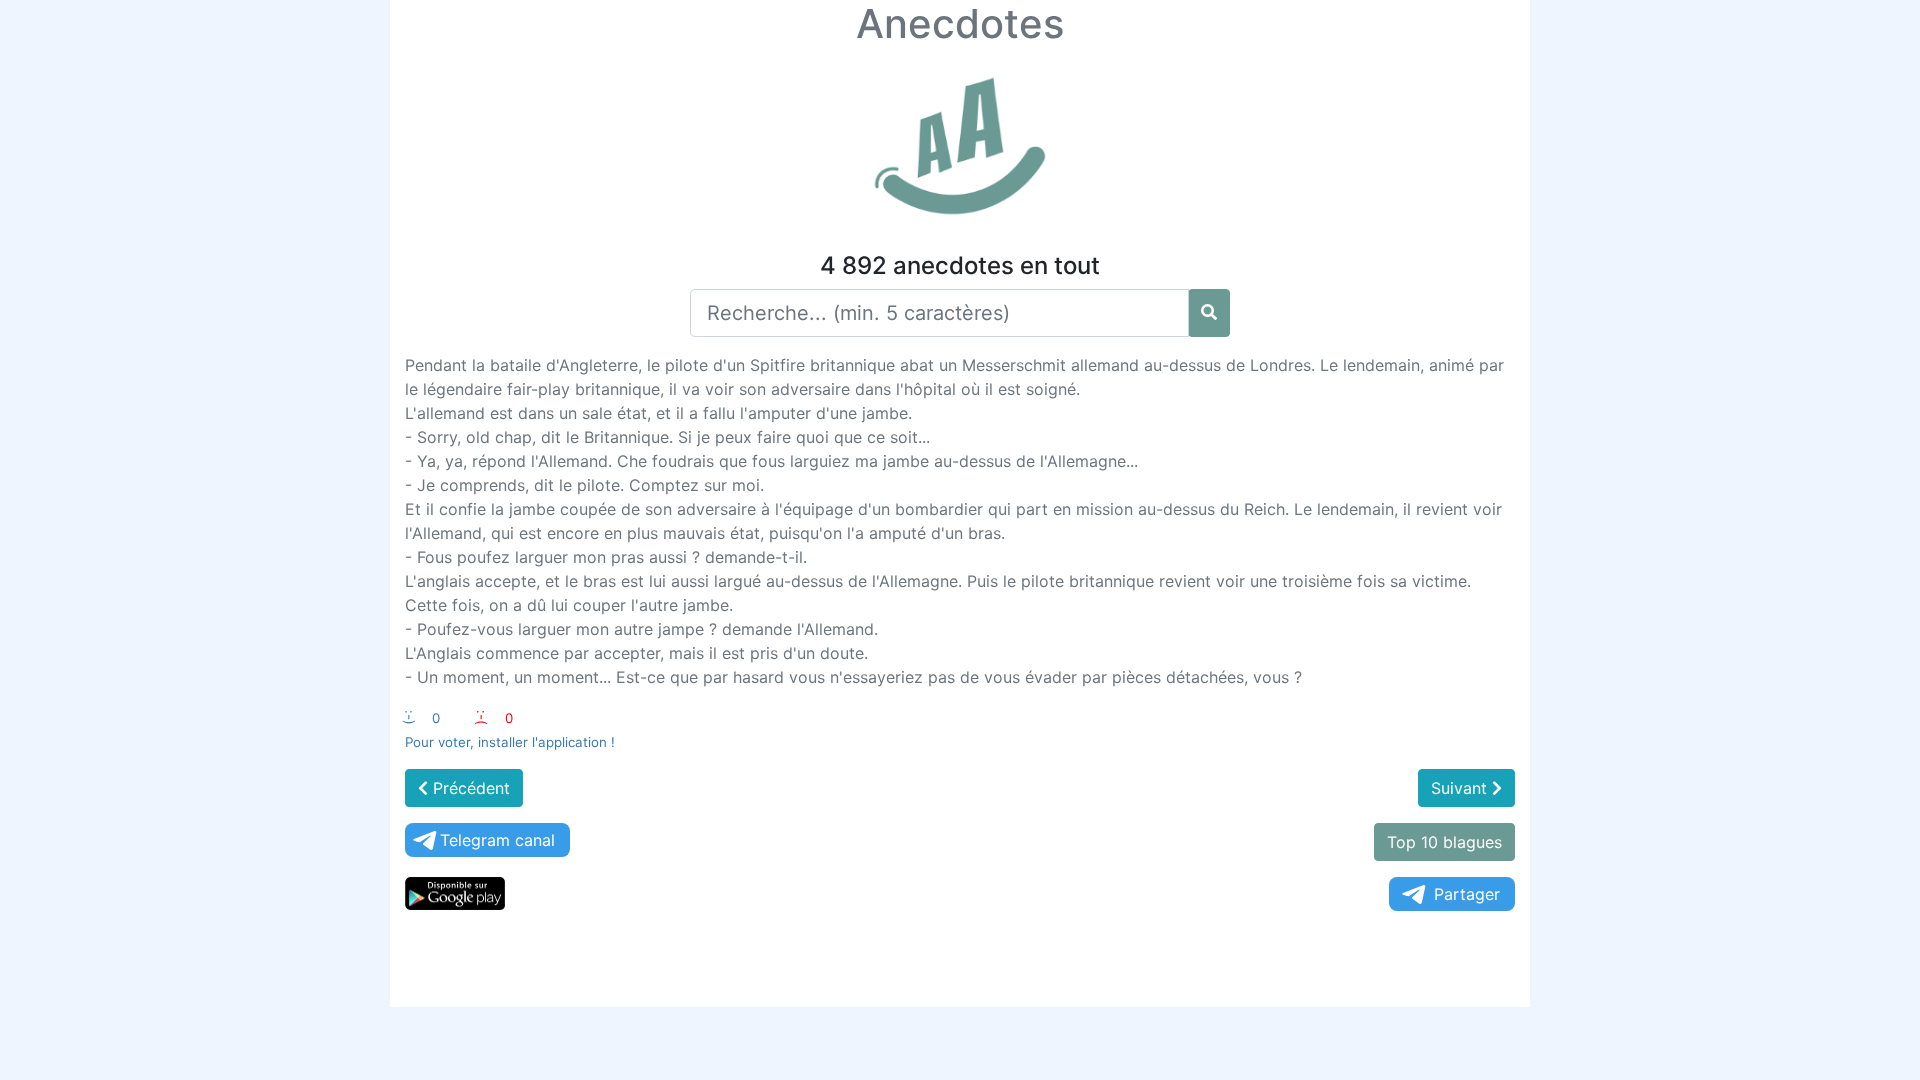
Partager (1467, 894)
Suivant (1461, 788)
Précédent (469, 788)
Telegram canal (497, 840)
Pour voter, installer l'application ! (510, 742)
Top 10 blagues (1444, 842)
